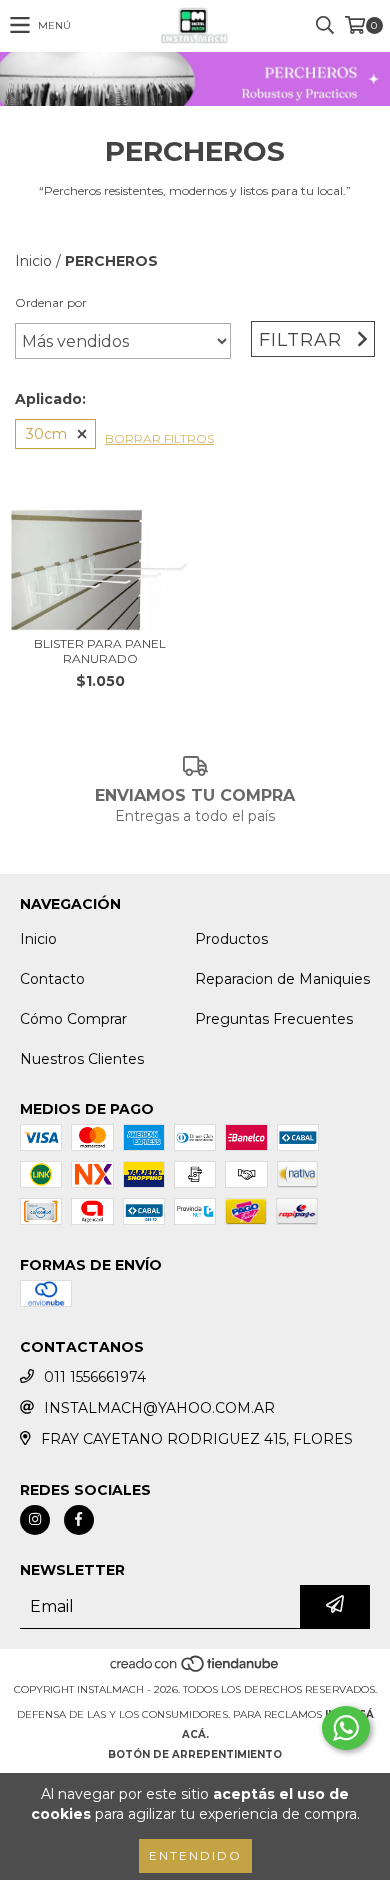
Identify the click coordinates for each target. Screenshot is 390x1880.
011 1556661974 (95, 1377)
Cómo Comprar (73, 1019)
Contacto (52, 979)
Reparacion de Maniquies (282, 979)
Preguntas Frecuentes (274, 1019)
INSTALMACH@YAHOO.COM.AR (159, 1408)
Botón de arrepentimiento (195, 1754)
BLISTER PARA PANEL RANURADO (100, 651)
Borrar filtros (159, 438)
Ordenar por (51, 302)
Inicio (33, 261)
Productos (231, 939)
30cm (46, 434)
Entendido (195, 1855)
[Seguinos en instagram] (35, 1520)
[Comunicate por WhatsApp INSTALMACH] (346, 1728)
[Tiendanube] (195, 1669)
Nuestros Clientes (82, 1059)
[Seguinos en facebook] (79, 1520)
